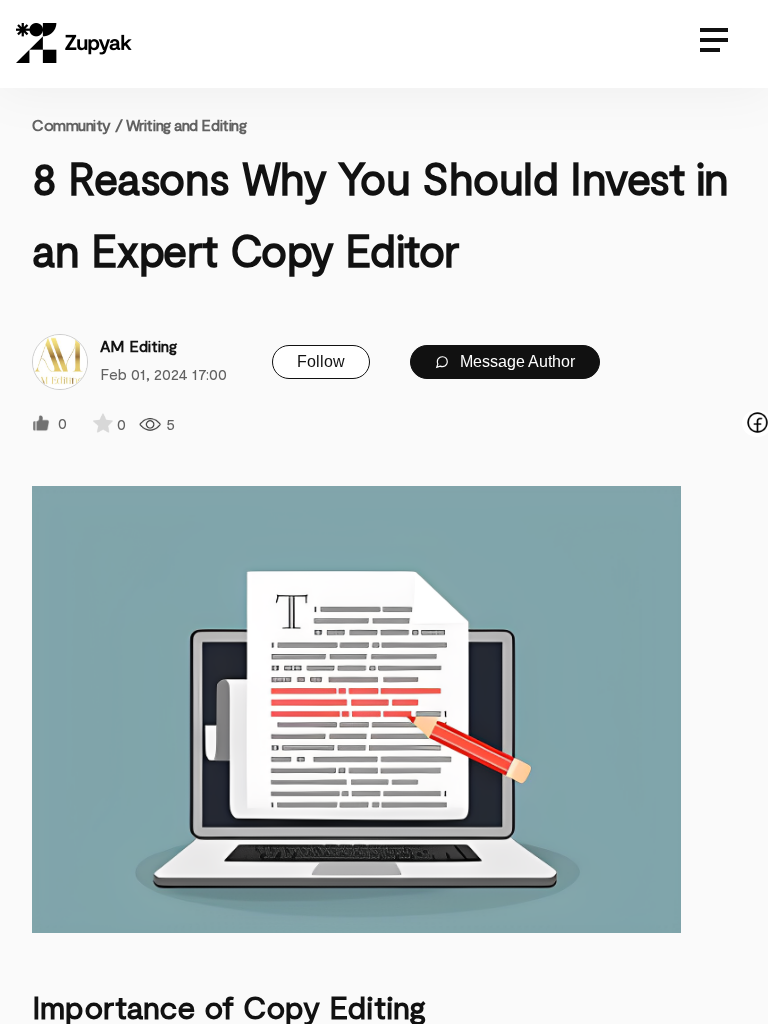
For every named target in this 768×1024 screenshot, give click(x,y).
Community (77, 124)
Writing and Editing (186, 124)
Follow (321, 361)
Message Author (515, 361)
